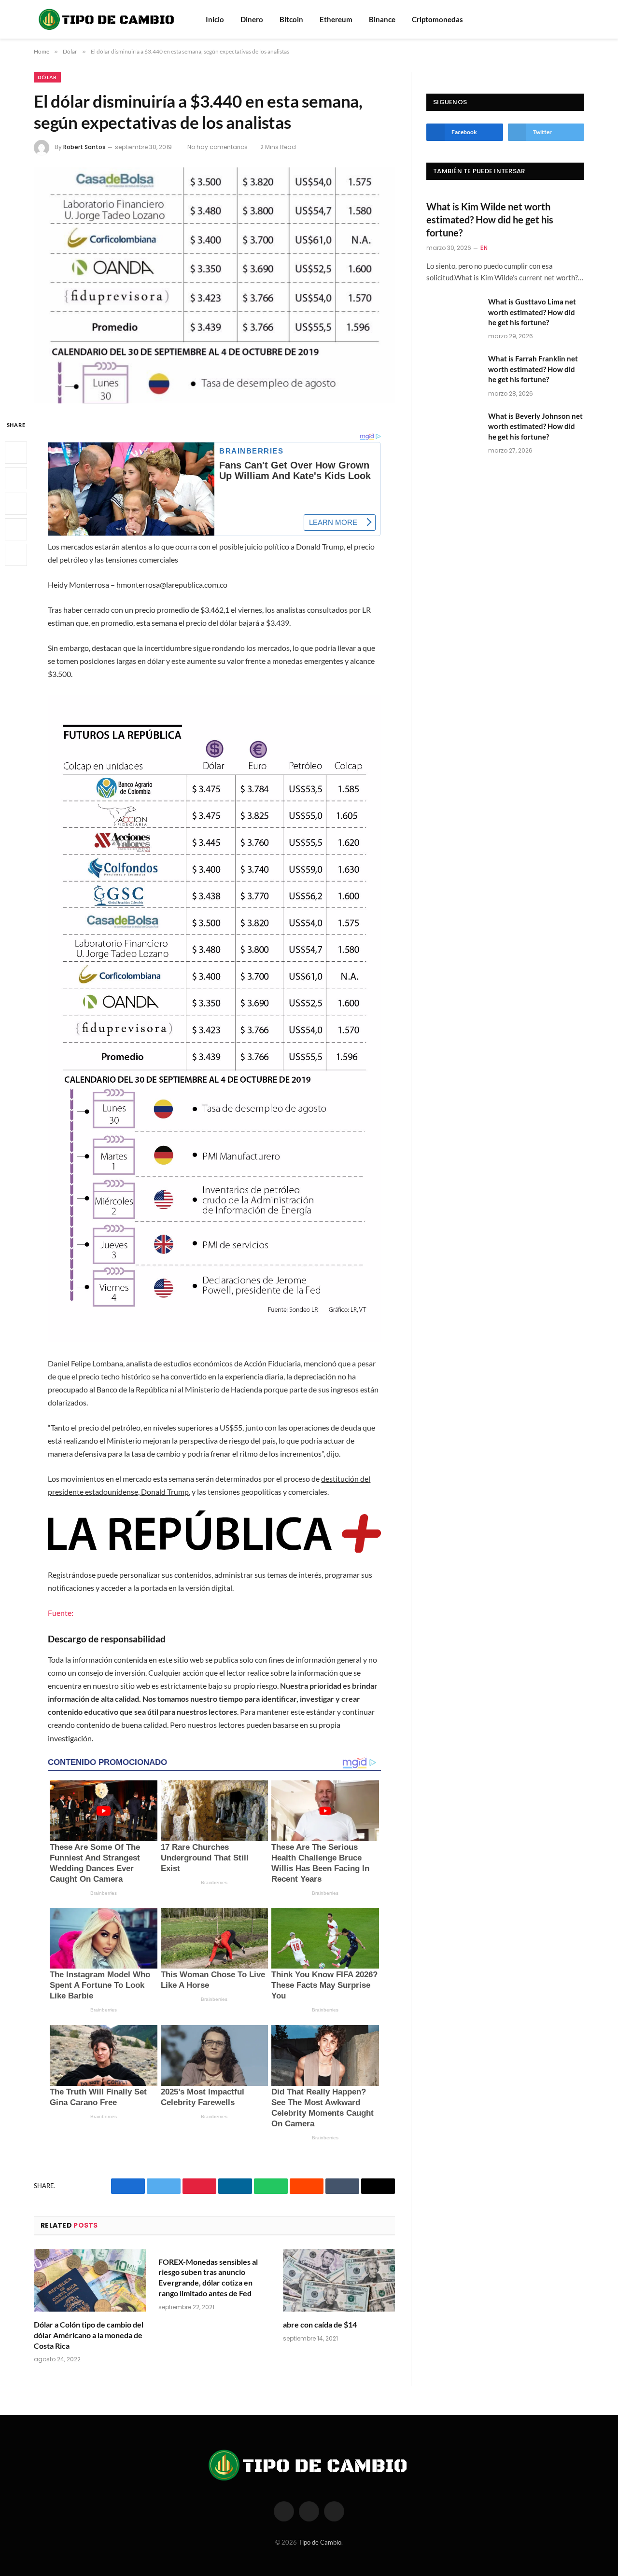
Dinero (252, 19)
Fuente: (61, 1613)
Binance (382, 19)
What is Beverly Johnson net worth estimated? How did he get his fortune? (535, 426)
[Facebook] (16, 453)
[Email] (16, 555)
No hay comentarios (218, 147)
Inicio (215, 19)
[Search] (566, 20)
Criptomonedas (437, 19)
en (484, 248)
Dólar (47, 77)
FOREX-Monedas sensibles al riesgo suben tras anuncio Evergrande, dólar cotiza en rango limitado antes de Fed (208, 2277)
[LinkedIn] (16, 504)
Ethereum (336, 19)
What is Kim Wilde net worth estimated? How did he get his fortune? (490, 220)
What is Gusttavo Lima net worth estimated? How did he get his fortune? (532, 312)
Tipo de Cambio (320, 2542)
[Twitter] (16, 478)
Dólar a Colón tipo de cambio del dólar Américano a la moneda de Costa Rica (89, 2335)
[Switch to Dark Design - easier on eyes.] (579, 19)
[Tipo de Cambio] (107, 19)
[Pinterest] (16, 529)
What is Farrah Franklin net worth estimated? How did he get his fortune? (533, 369)
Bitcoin (291, 19)
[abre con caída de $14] (339, 2280)
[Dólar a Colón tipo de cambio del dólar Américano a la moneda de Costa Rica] (90, 2280)
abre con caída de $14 (320, 2324)
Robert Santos (84, 147)
